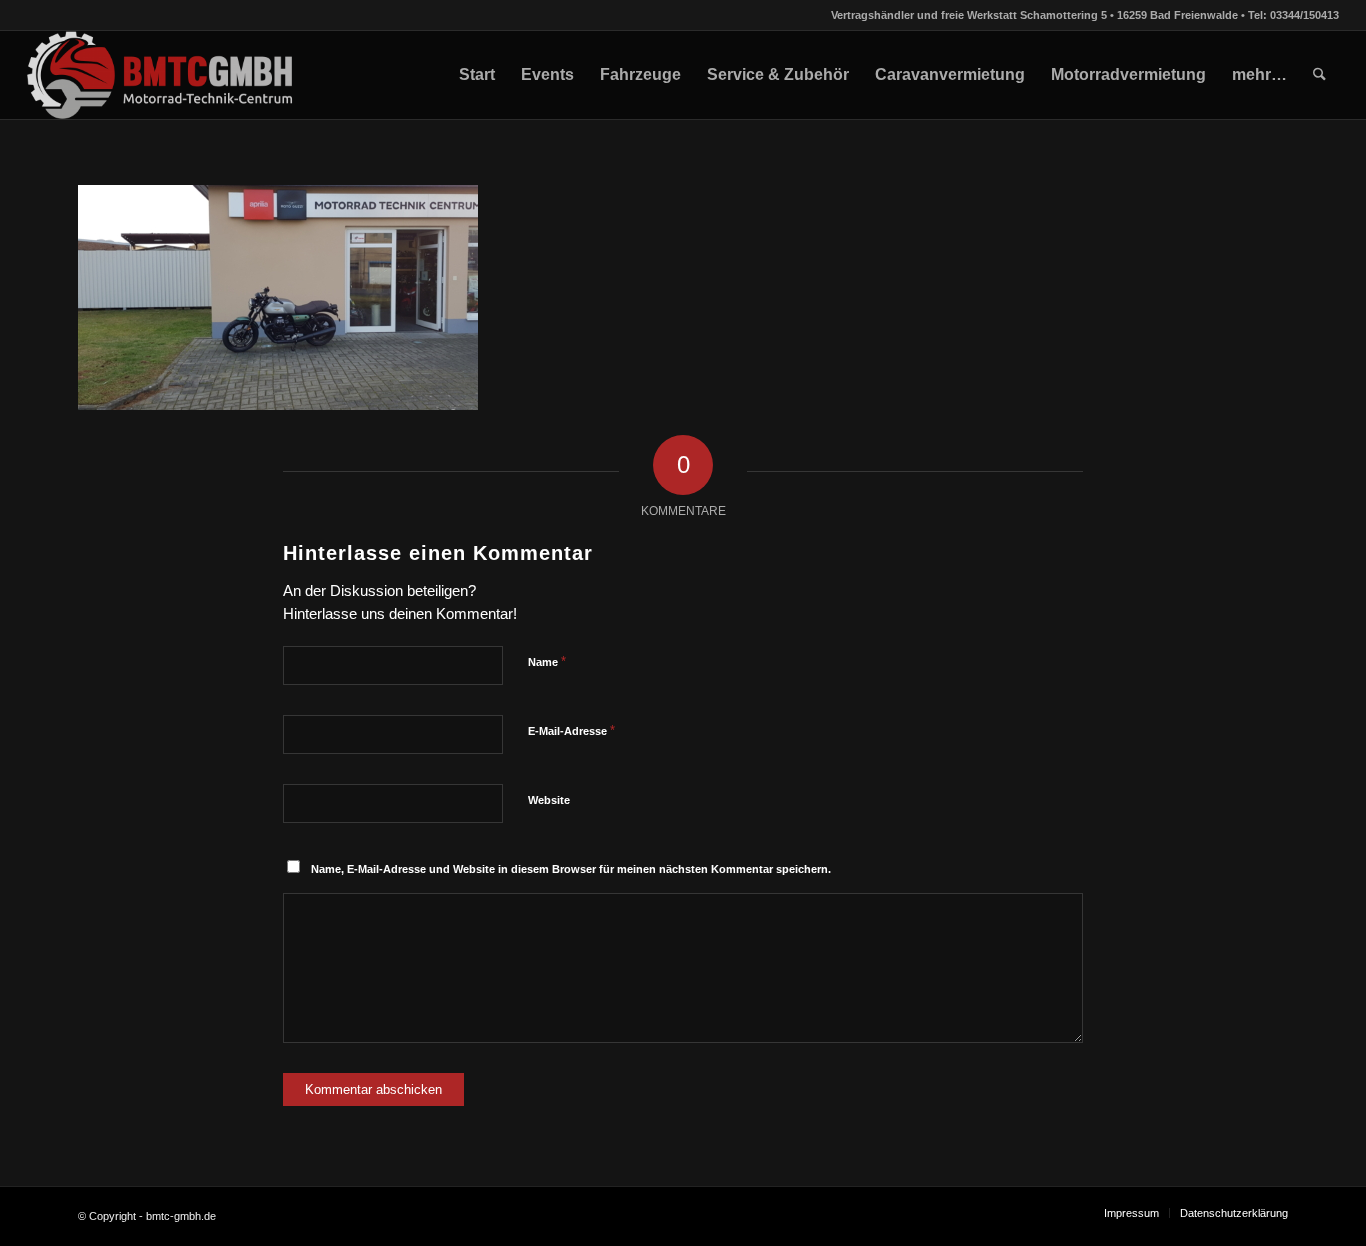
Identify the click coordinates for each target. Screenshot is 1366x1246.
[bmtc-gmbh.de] (160, 75)
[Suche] (1319, 75)
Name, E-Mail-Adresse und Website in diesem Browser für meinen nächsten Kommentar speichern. (571, 869)
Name (547, 661)
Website (549, 800)
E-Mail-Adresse (571, 730)
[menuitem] (477, 75)
